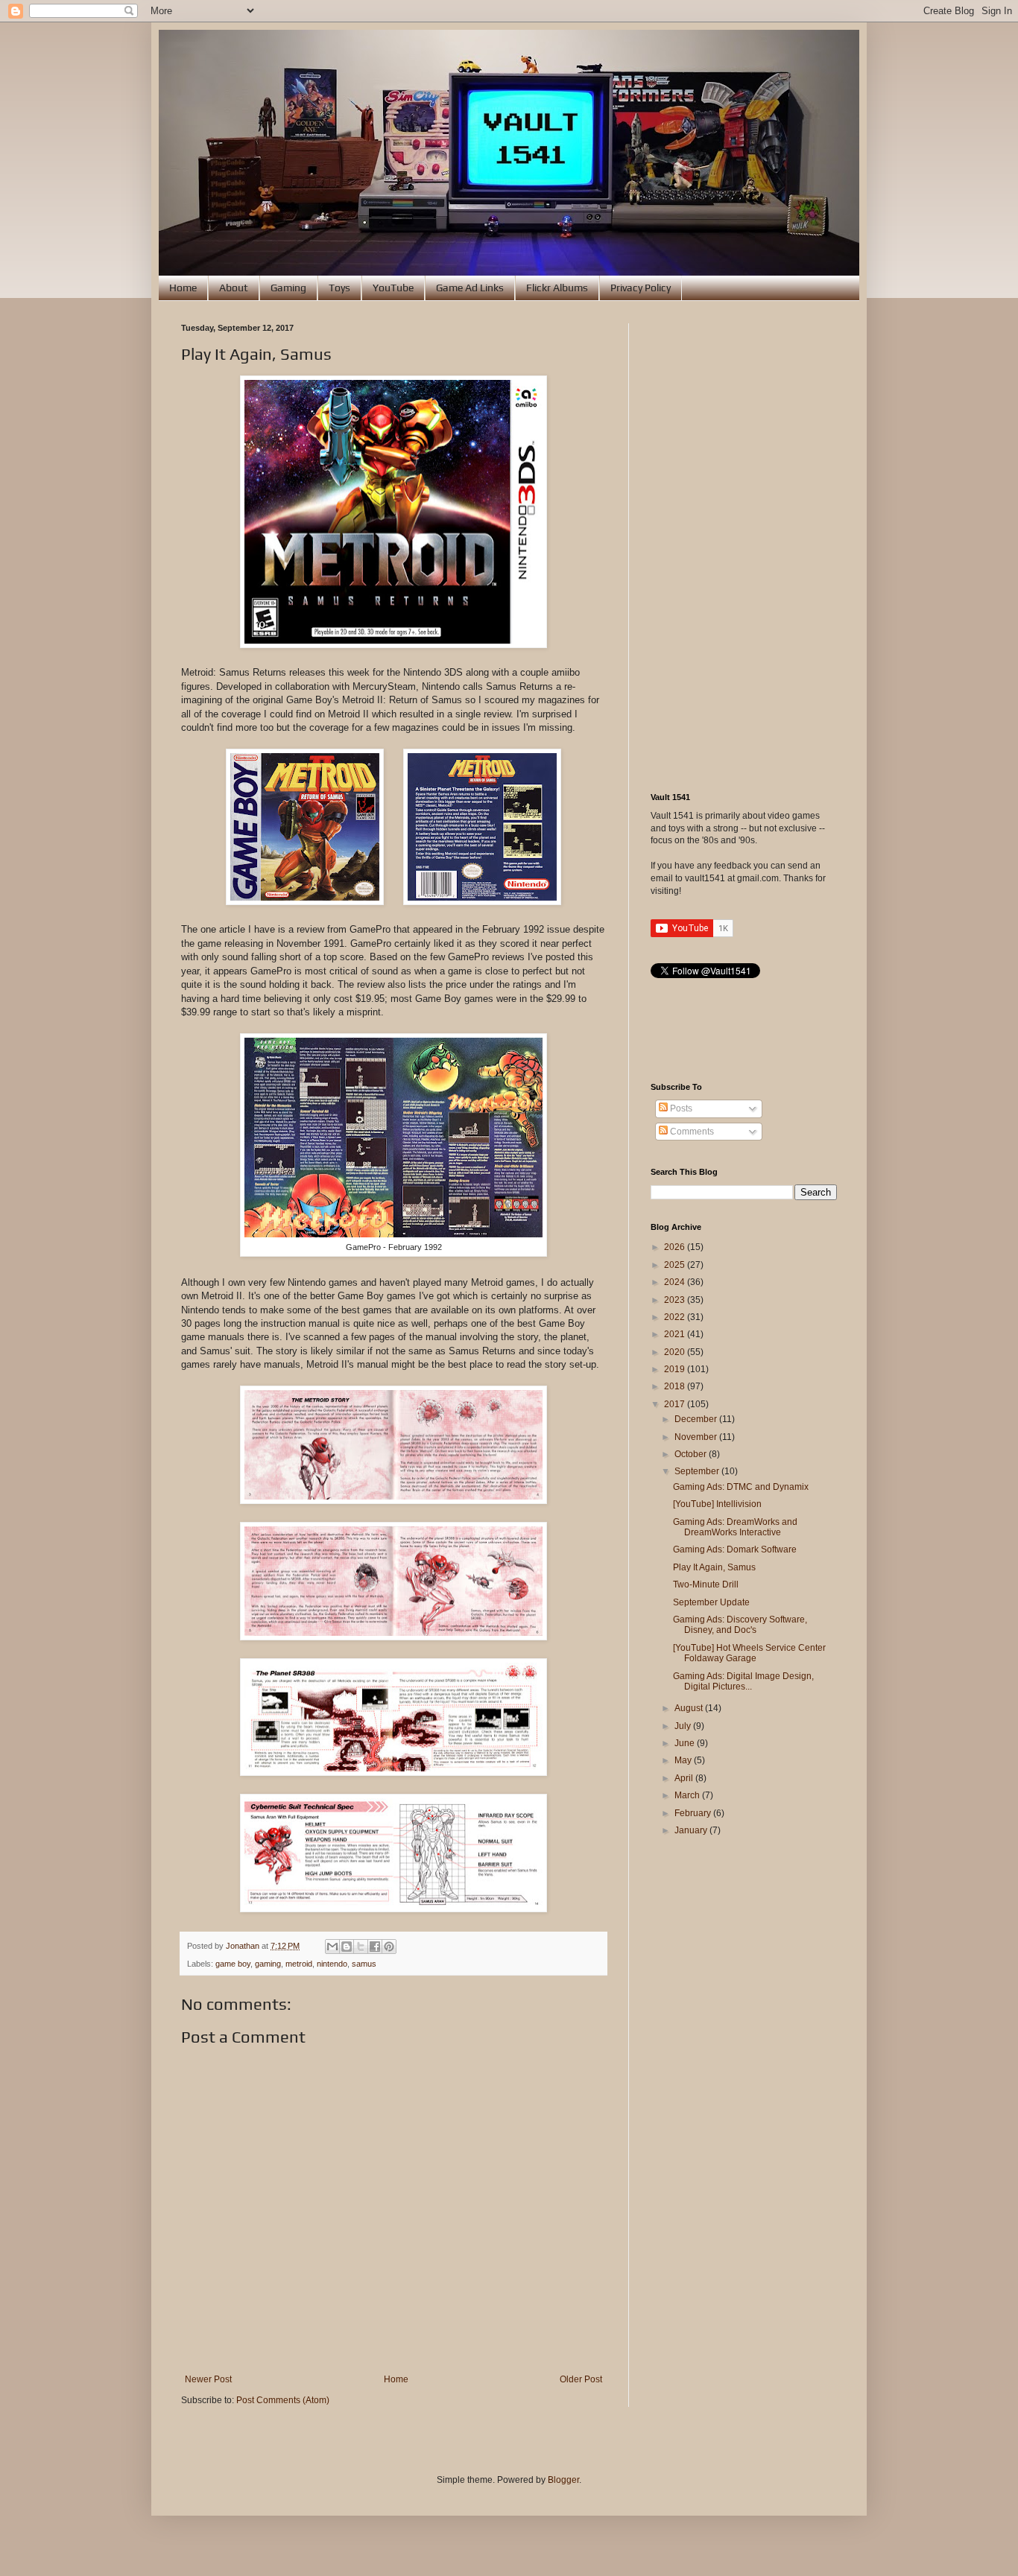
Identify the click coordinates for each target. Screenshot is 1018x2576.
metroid (299, 1964)
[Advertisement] (744, 547)
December (697, 1419)
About (234, 288)
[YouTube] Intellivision (717, 1504)
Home (183, 288)
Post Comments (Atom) (283, 2400)
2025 (676, 1265)
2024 (676, 1282)
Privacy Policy (641, 288)
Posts (680, 1108)
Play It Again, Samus (714, 1567)
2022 (676, 1317)
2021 (676, 1334)
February (694, 1813)
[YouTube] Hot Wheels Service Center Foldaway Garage (749, 1653)
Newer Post (208, 2379)
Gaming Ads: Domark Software (735, 1549)
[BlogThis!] (347, 1947)
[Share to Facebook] (375, 1947)
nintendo (332, 1964)
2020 (676, 1352)
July (684, 1726)
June (686, 1743)
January (692, 1830)
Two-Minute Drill (706, 1584)
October (692, 1454)
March (688, 1795)
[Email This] (332, 1947)
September (698, 1471)
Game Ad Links (470, 288)
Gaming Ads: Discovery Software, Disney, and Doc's (740, 1625)
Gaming (288, 288)
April (685, 1778)
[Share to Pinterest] (389, 1947)
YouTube (393, 288)
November (697, 1437)
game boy (233, 1964)
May (684, 1760)
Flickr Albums (557, 288)
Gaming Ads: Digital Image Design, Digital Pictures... (743, 1681)
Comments (691, 1132)
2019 (676, 1369)
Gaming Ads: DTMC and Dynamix (741, 1487)
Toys (339, 288)
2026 (676, 1247)
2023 (676, 1300)
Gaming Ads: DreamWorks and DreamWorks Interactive (735, 1527)
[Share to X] (361, 1947)
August (690, 1708)
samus (364, 1964)
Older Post (581, 2379)
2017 (676, 1404)
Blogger (563, 2480)
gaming (268, 1964)
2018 (676, 1386)
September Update (711, 1602)
